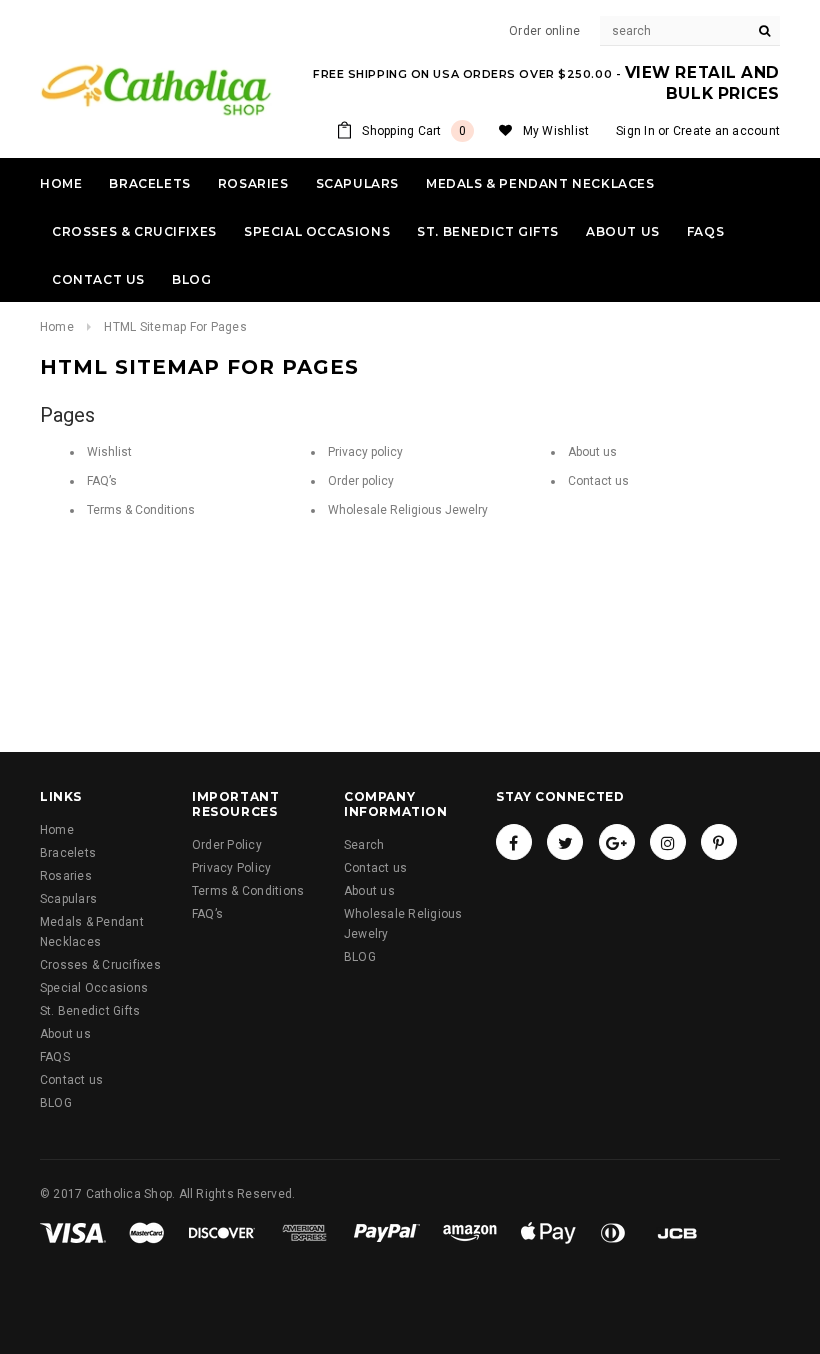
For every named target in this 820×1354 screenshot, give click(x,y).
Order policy (361, 481)
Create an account (726, 131)
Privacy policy (365, 452)
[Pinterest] (719, 842)
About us (592, 452)
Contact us (598, 481)
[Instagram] (668, 842)
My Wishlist (556, 131)
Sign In (635, 131)
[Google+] (617, 842)
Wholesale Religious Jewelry (408, 510)
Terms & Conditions (141, 510)
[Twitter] (565, 842)
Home (57, 327)
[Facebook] (514, 842)
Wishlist (109, 452)
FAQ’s (102, 481)
